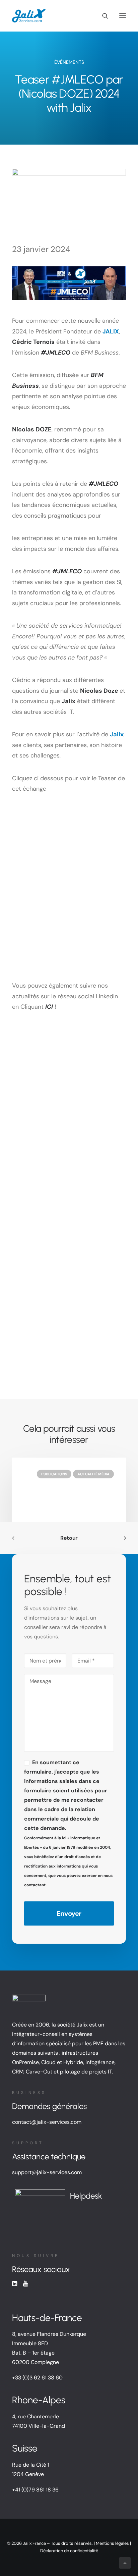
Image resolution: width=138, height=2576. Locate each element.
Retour (69, 1538)
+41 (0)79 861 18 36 (35, 2490)
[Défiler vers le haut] (125, 2562)
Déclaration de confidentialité (69, 2551)
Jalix (117, 734)
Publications (54, 1474)
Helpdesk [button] (86, 2196)
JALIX (111, 331)
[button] (123, 16)
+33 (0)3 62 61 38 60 (37, 2378)
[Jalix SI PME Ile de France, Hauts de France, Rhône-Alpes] (29, 16)
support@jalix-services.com (47, 2172)
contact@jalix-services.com (47, 2122)
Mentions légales (112, 2543)
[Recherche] (102, 16)
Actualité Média (93, 1474)
